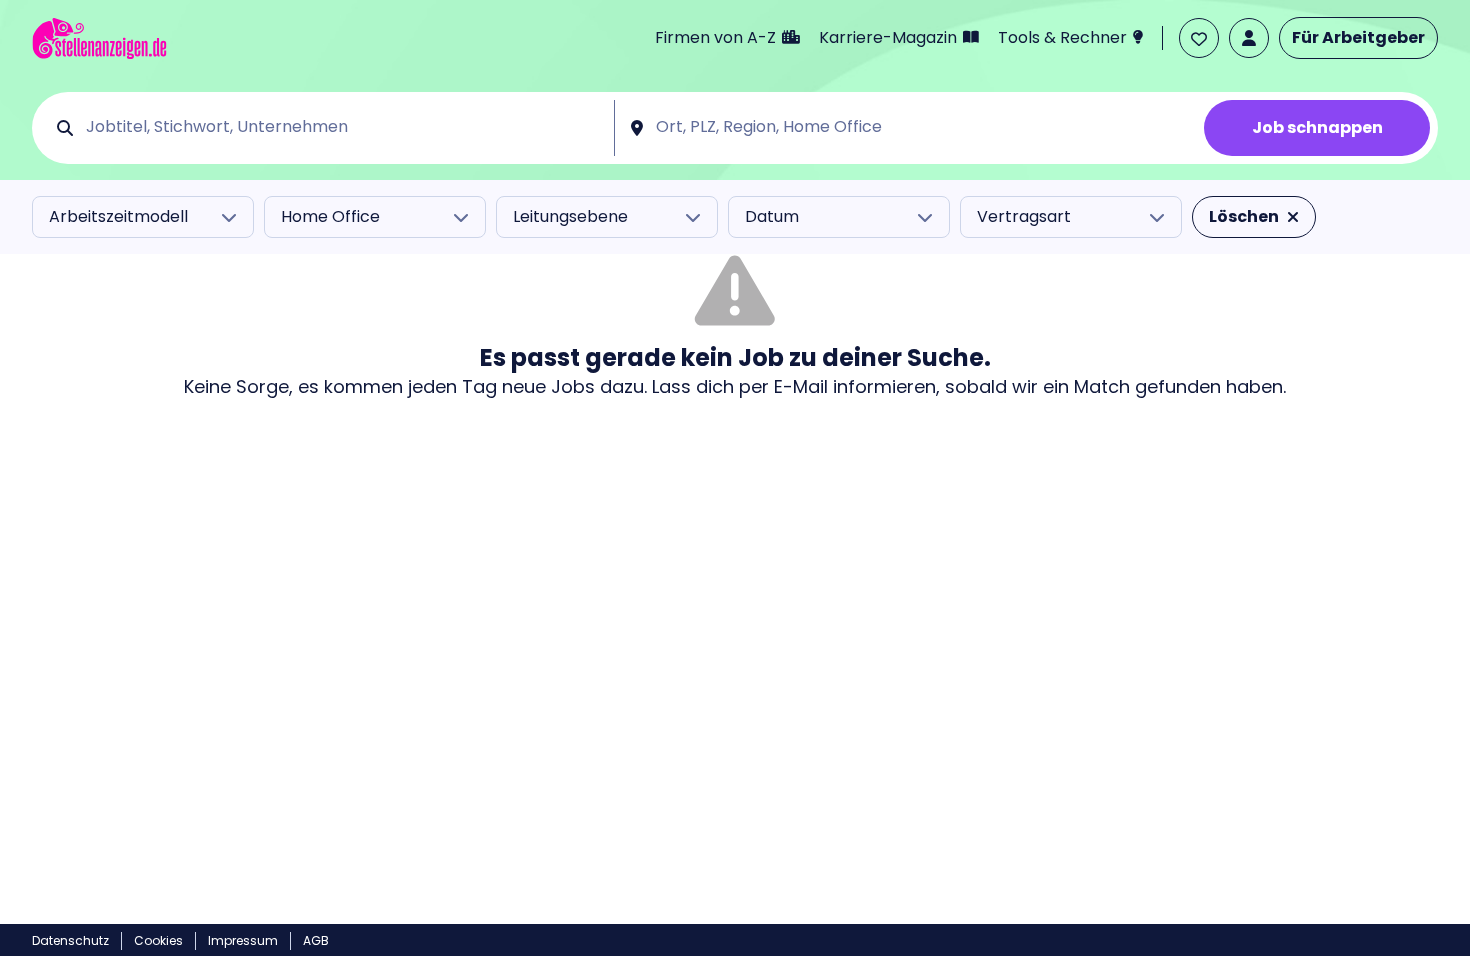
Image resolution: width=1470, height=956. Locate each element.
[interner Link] (99, 38)
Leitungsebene (570, 216)
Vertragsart (1024, 216)
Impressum (243, 940)
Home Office (330, 216)
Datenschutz (70, 940)
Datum (772, 216)
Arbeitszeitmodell (118, 216)
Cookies (158, 940)
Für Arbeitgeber (1358, 37)
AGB (316, 940)
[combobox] (343, 128)
